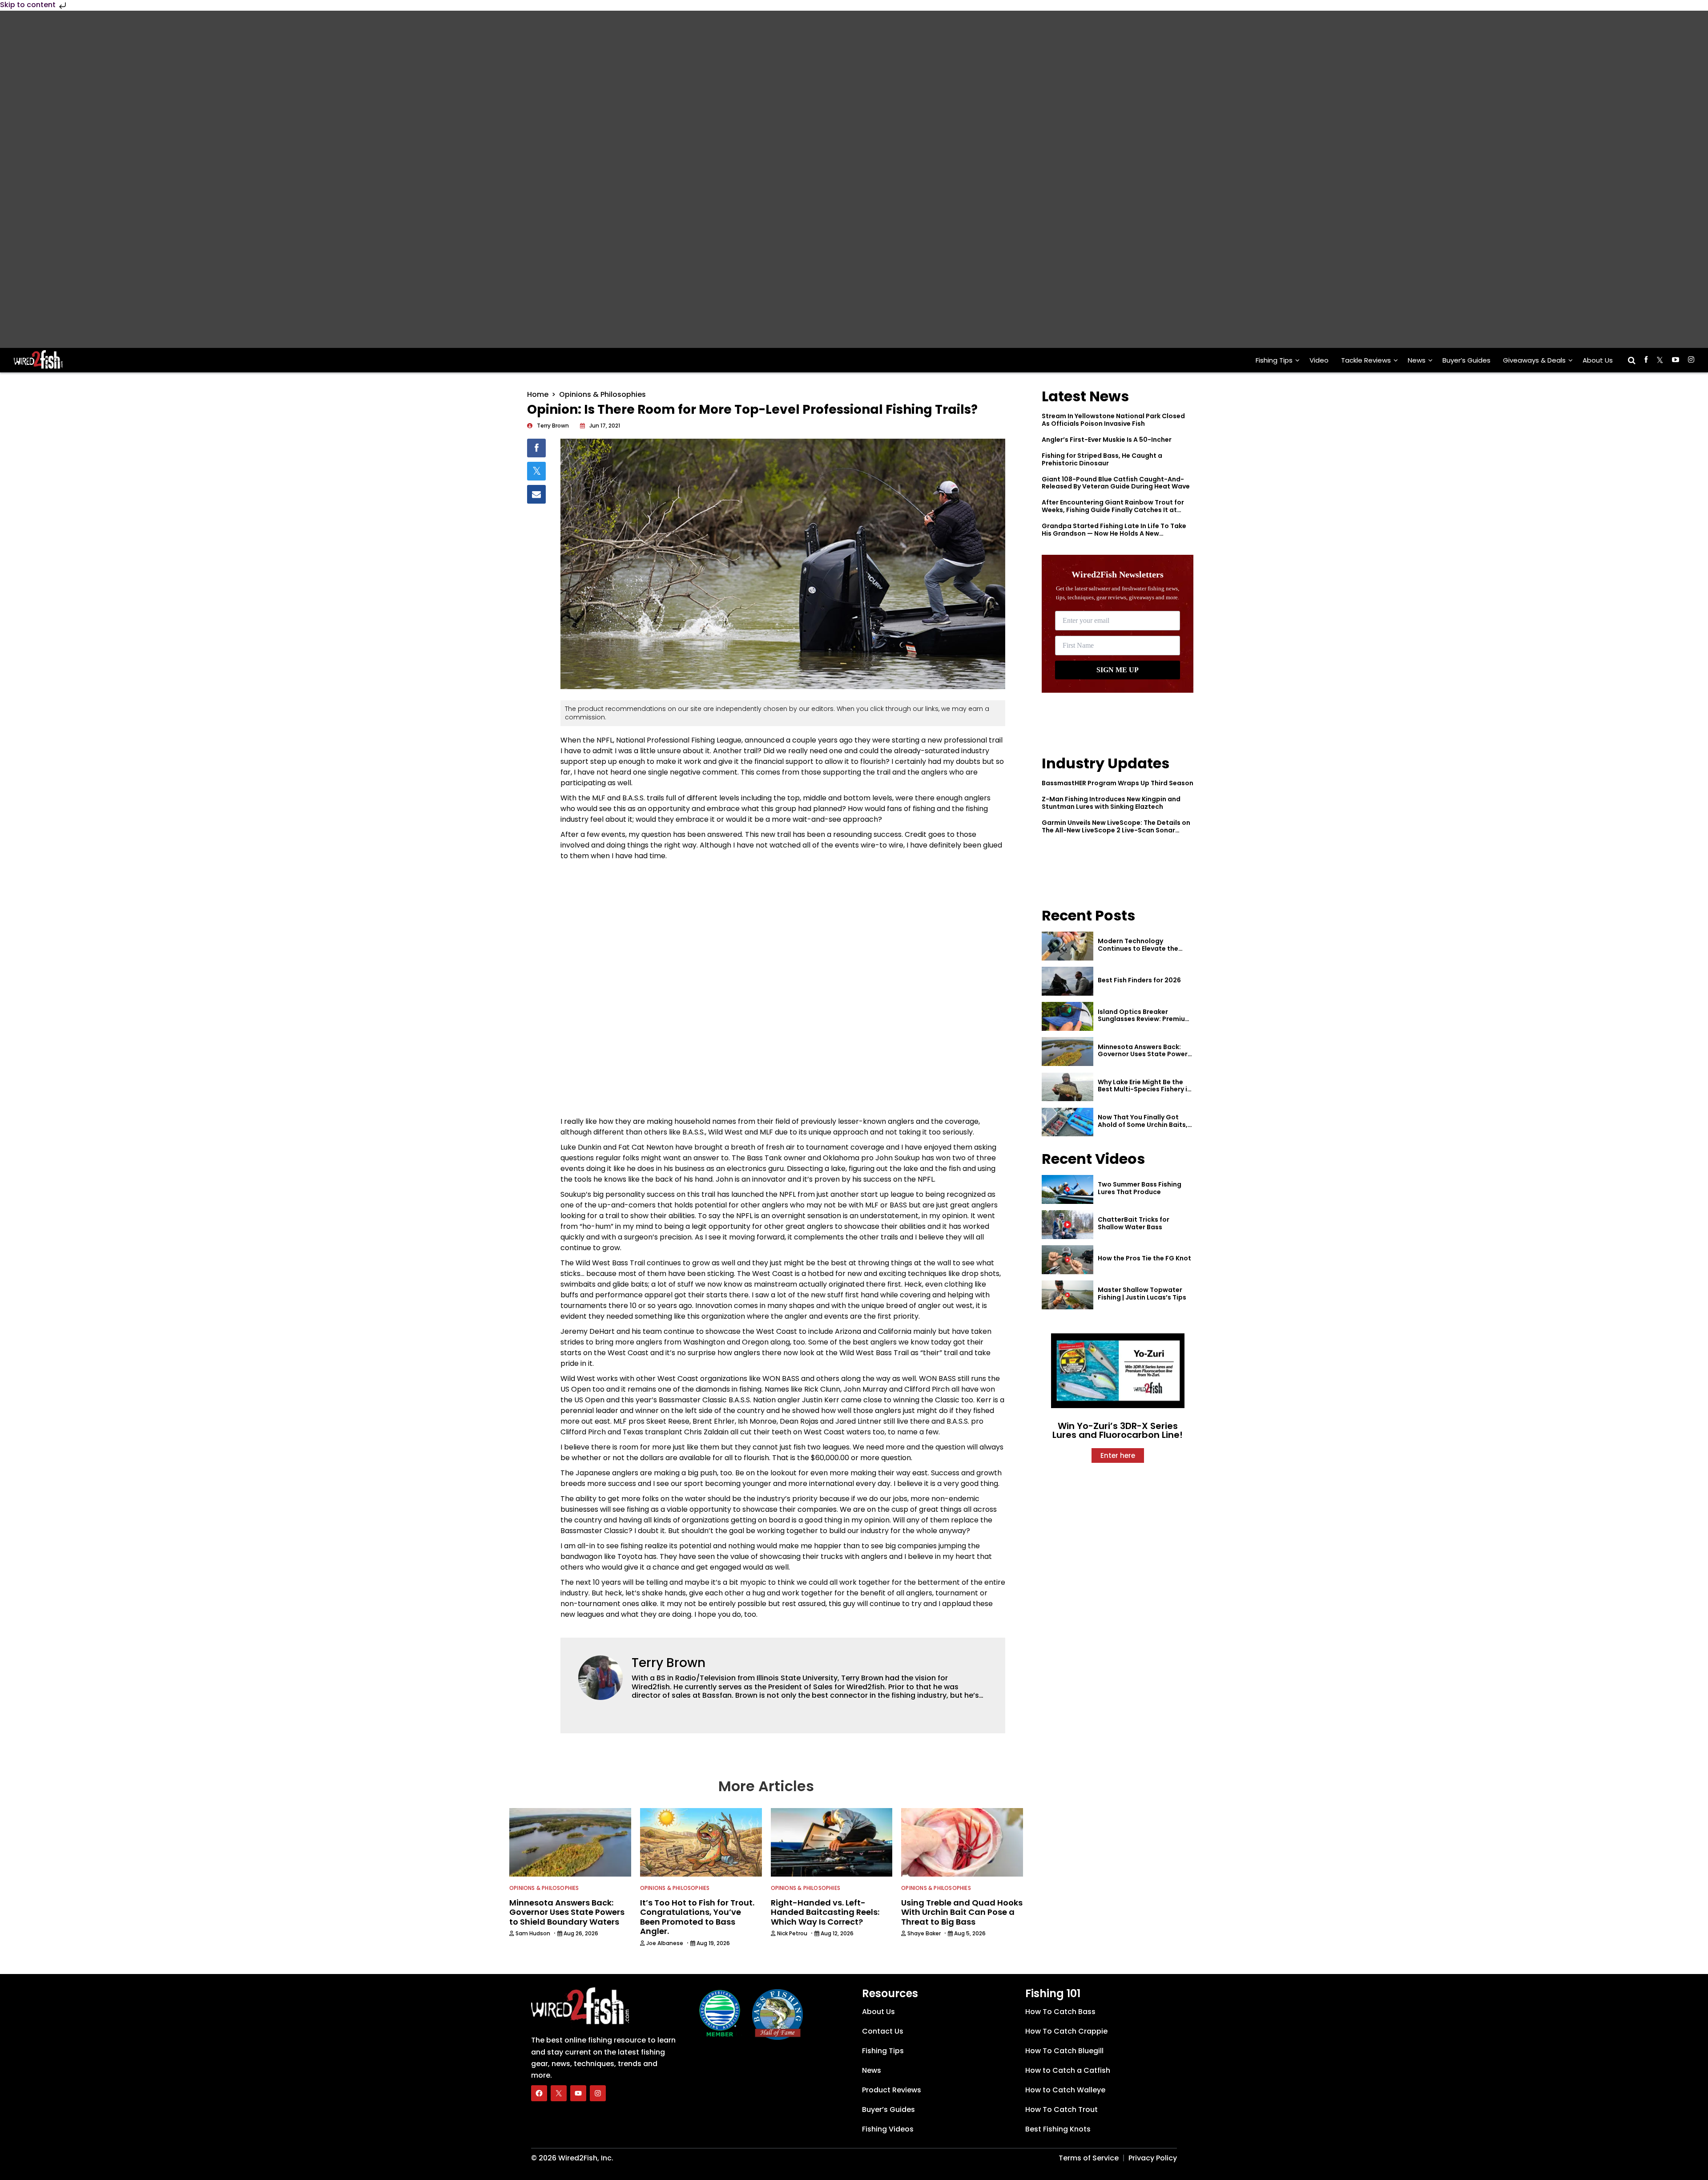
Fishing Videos (888, 2129)
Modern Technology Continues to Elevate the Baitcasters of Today (1138, 949)
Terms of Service (1089, 2158)
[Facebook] (539, 2093)
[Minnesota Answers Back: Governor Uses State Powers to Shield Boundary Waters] (1067, 1052)
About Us (1598, 360)
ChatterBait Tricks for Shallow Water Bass (1134, 1223)
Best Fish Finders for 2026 (1139, 980)
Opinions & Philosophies (602, 394)
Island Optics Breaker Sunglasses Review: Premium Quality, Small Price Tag (1144, 1019)
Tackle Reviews (1366, 360)
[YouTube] (578, 2093)
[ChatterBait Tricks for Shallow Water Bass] (1067, 1225)
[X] (559, 2093)
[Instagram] (598, 2093)
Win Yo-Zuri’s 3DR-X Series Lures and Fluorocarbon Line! (1118, 1430)
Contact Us (883, 2031)
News (1417, 360)
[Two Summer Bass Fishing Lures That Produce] (1067, 1189)
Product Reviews (892, 2090)
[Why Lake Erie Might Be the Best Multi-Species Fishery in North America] (1067, 1087)
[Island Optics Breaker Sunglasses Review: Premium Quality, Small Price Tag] (1067, 1016)
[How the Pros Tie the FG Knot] (1067, 1260)
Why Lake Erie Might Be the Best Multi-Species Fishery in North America (1144, 1090)
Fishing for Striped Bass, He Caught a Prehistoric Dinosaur (1102, 459)
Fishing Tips (1274, 360)
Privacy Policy (1153, 2158)
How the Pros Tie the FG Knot (1144, 1258)
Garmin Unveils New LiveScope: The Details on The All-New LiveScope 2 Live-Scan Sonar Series (1116, 830)
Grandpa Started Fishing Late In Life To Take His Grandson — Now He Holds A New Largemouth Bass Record (1114, 533)
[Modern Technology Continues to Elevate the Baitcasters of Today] (1067, 946)
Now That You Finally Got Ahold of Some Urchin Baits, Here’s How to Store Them (1143, 1125)
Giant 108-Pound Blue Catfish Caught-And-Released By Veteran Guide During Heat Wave (1116, 483)
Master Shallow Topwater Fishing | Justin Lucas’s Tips (1142, 1294)
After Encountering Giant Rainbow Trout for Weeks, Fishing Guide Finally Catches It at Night (1113, 510)
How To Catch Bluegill (1064, 2051)
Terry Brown (669, 1663)
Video (1319, 360)
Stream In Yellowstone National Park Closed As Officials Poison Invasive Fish (1113, 420)
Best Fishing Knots (1058, 2129)
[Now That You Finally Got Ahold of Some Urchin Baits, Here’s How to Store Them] (1067, 1122)
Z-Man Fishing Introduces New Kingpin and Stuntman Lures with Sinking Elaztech (1111, 803)
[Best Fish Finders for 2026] (1067, 981)
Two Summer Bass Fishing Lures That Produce (1140, 1188)
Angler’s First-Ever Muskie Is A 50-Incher (1107, 440)
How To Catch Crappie (1066, 2031)
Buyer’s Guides (1466, 360)
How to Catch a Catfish (1068, 2070)
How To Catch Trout (1061, 2109)
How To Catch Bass (1060, 2012)
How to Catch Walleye (1065, 2090)
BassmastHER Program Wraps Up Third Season (1118, 783)
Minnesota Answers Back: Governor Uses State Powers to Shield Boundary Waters (1144, 1054)
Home (538, 394)
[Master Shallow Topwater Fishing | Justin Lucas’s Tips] (1067, 1295)
